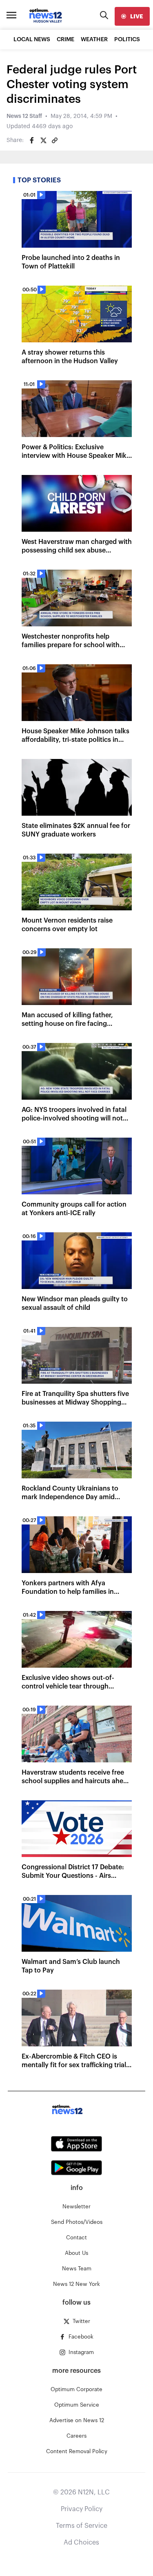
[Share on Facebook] (32, 140)
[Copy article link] (55, 140)
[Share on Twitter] (43, 140)
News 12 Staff (24, 116)
